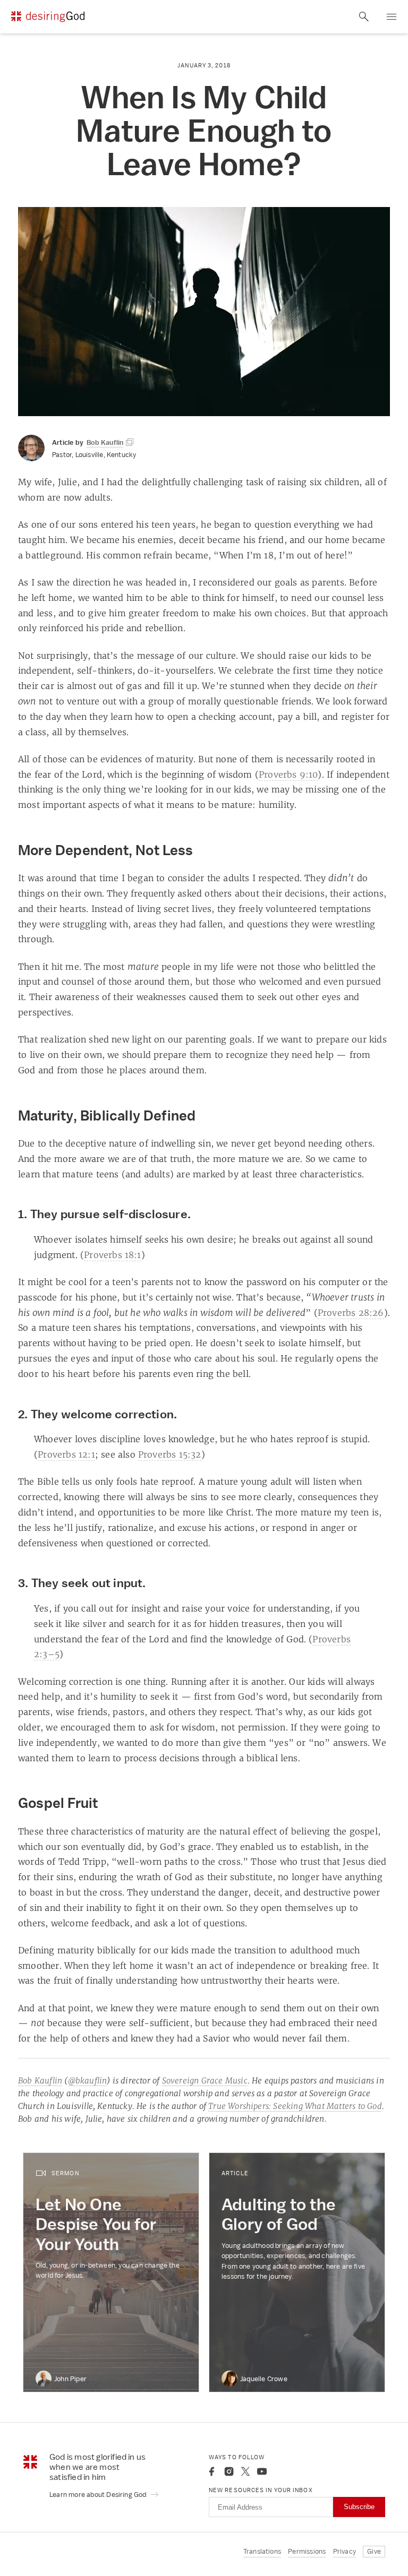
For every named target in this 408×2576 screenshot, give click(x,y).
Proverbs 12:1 (66, 1454)
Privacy (345, 2551)
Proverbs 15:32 (170, 1454)
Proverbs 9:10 (288, 774)
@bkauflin (88, 2080)
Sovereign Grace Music (205, 2080)
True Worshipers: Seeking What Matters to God (295, 2106)
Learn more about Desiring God (99, 2495)
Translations (262, 2551)
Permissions (307, 2551)
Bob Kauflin (40, 2080)
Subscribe (359, 2507)
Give (374, 2551)
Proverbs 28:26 (351, 1313)
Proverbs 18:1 (113, 1255)
